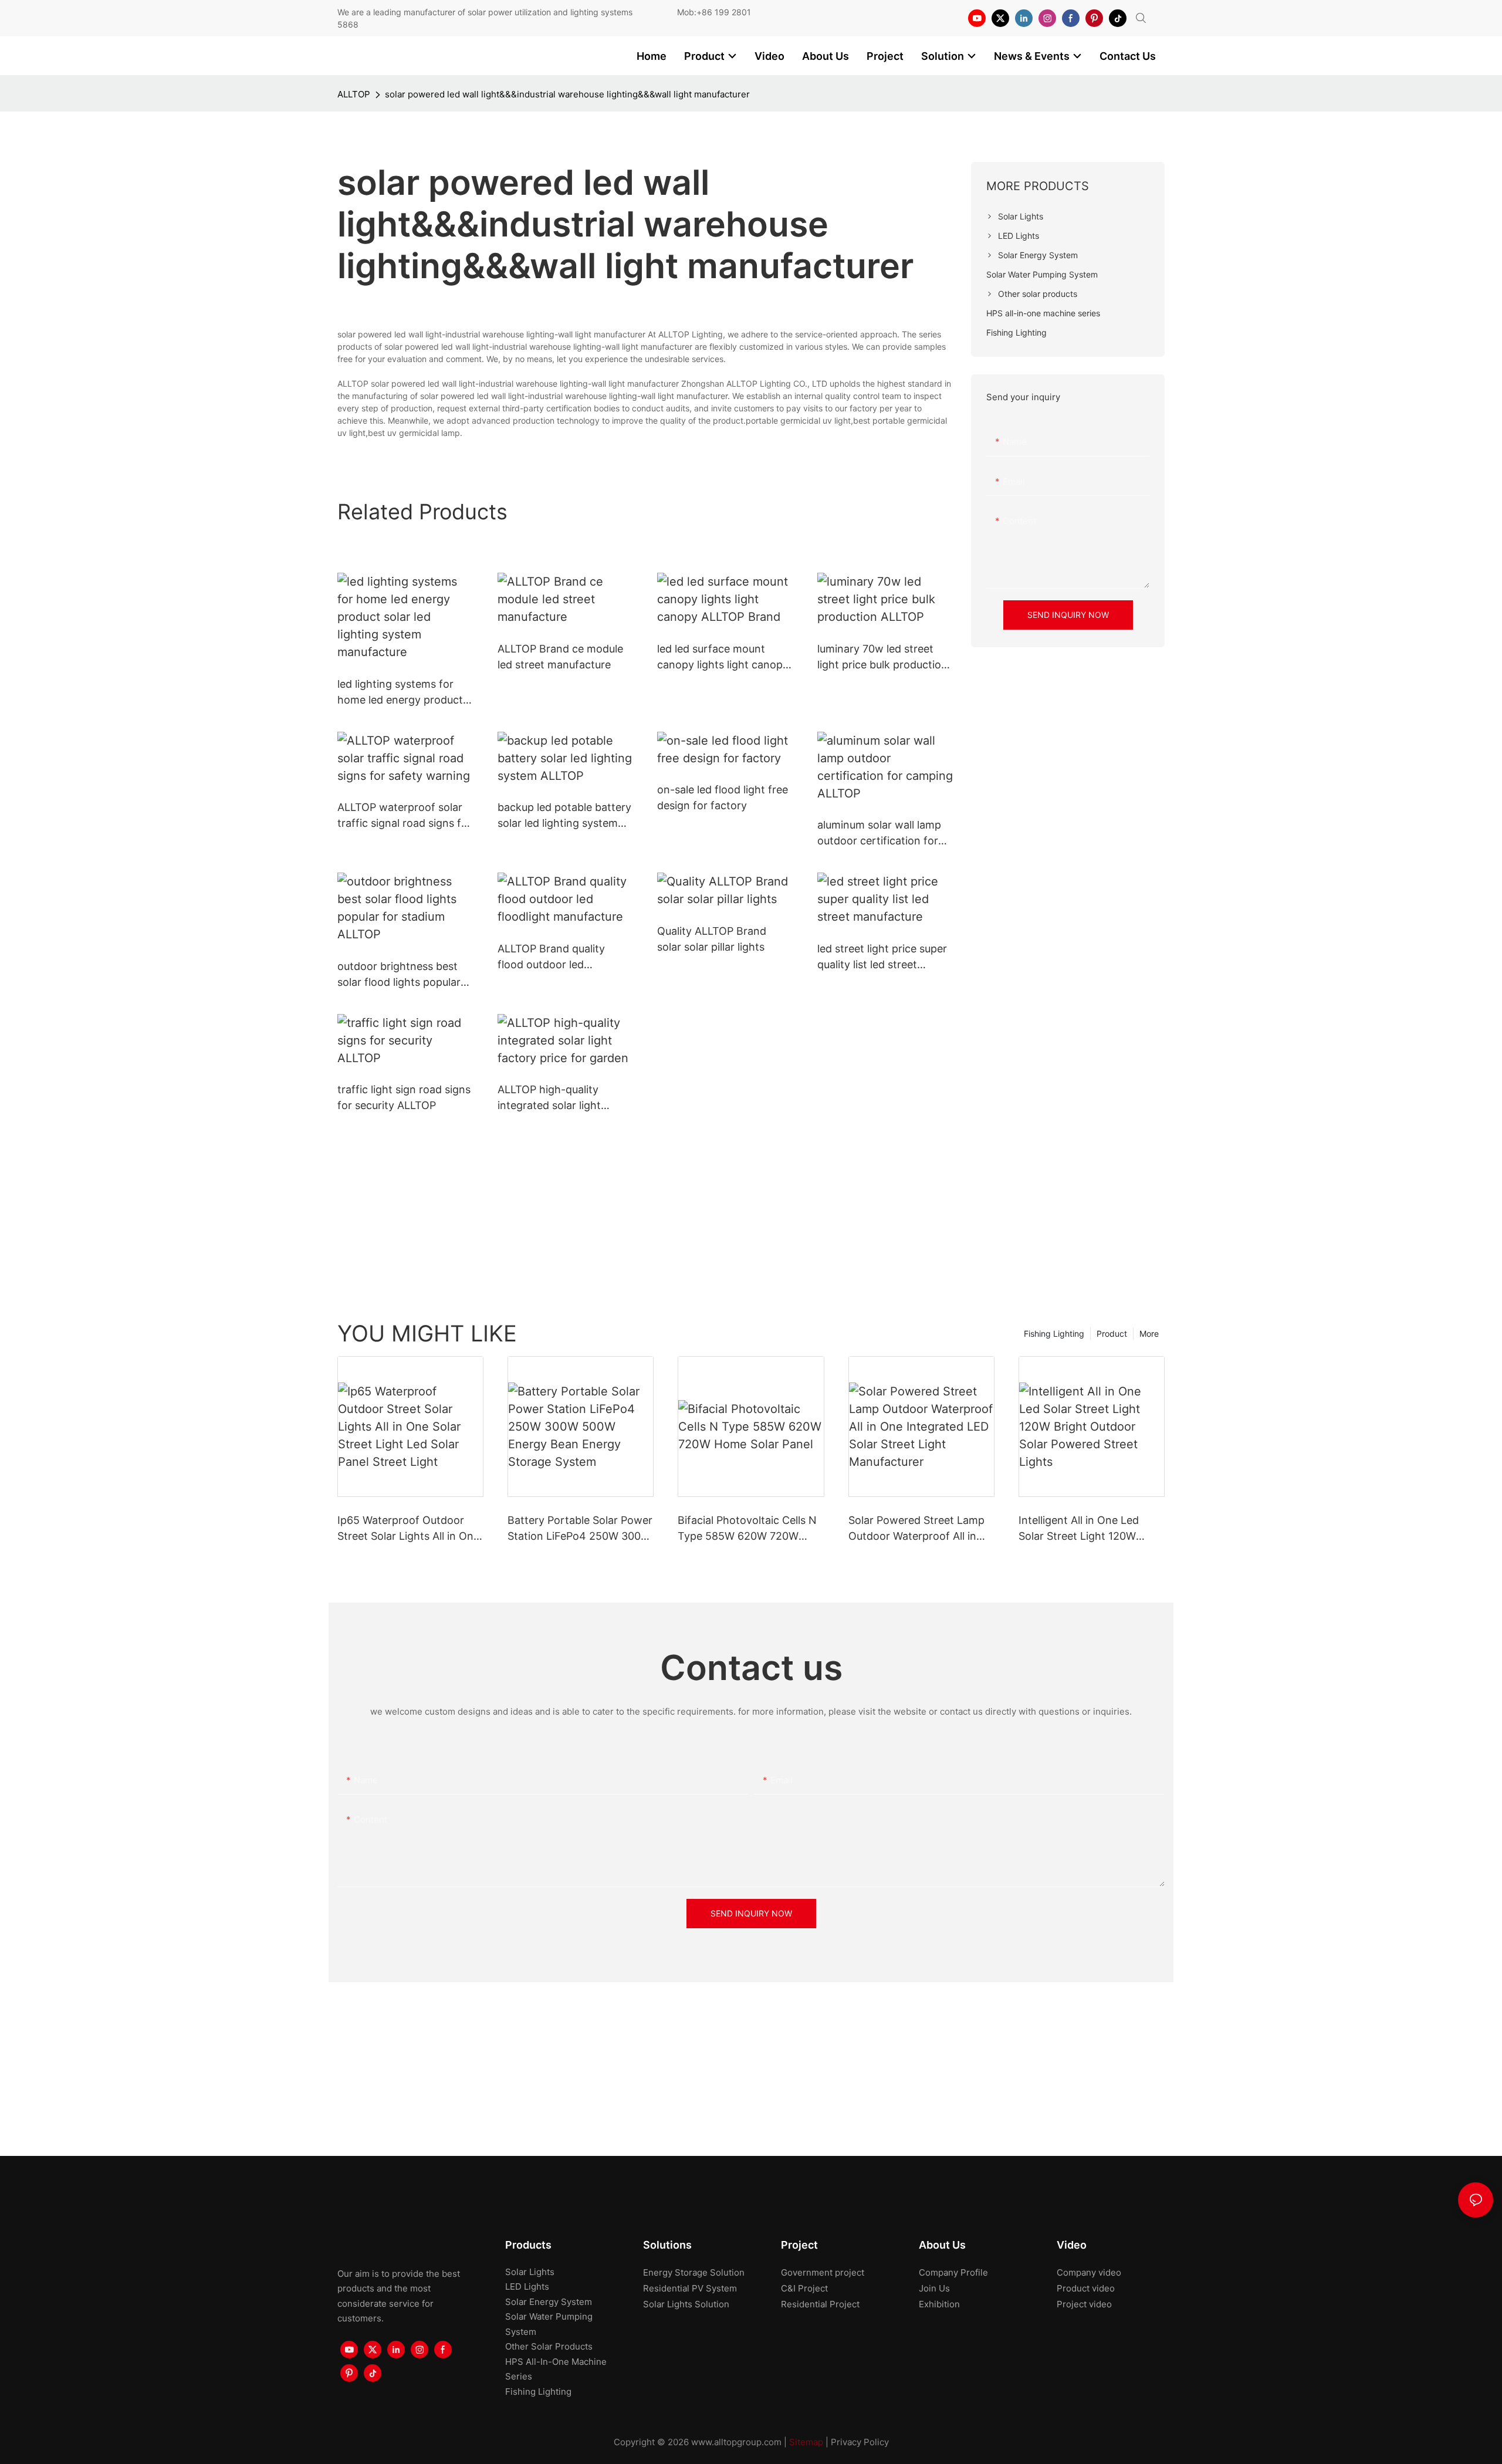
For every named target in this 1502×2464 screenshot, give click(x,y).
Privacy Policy (860, 2442)
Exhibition (939, 2304)
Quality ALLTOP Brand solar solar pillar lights (712, 939)
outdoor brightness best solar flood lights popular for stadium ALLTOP (399, 975)
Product (1112, 1334)
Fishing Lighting (1054, 1334)
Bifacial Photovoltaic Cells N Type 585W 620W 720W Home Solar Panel (747, 1529)
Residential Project (820, 2304)
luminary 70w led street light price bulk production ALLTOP (882, 658)
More (1149, 1334)
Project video (1084, 2304)
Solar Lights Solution (686, 2304)
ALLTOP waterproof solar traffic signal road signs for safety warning (405, 816)
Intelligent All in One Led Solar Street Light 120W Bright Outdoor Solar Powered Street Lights (1079, 1529)
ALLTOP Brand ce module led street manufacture (560, 657)
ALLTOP (354, 94)
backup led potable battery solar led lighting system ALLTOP (564, 816)
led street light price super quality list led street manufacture (882, 957)
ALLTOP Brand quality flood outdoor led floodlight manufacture (554, 957)
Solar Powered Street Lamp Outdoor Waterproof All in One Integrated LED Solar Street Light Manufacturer (916, 1529)
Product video (1086, 2288)
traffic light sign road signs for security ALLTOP (404, 1097)
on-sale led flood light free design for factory (723, 797)
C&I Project (804, 2288)
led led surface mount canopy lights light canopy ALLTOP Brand (723, 658)
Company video (1089, 2272)
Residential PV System (690, 2288)
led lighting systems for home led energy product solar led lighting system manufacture (400, 693)
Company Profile (953, 2272)
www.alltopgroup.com (736, 2442)
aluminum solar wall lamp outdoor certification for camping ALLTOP (879, 834)
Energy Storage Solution (694, 2272)
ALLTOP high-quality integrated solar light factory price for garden (557, 1098)
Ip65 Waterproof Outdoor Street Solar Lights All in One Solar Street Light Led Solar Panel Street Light (408, 1529)
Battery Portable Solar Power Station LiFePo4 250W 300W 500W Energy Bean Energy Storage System (580, 1529)
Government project (823, 2272)
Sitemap (806, 2442)
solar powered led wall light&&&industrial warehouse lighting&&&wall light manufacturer (567, 94)
